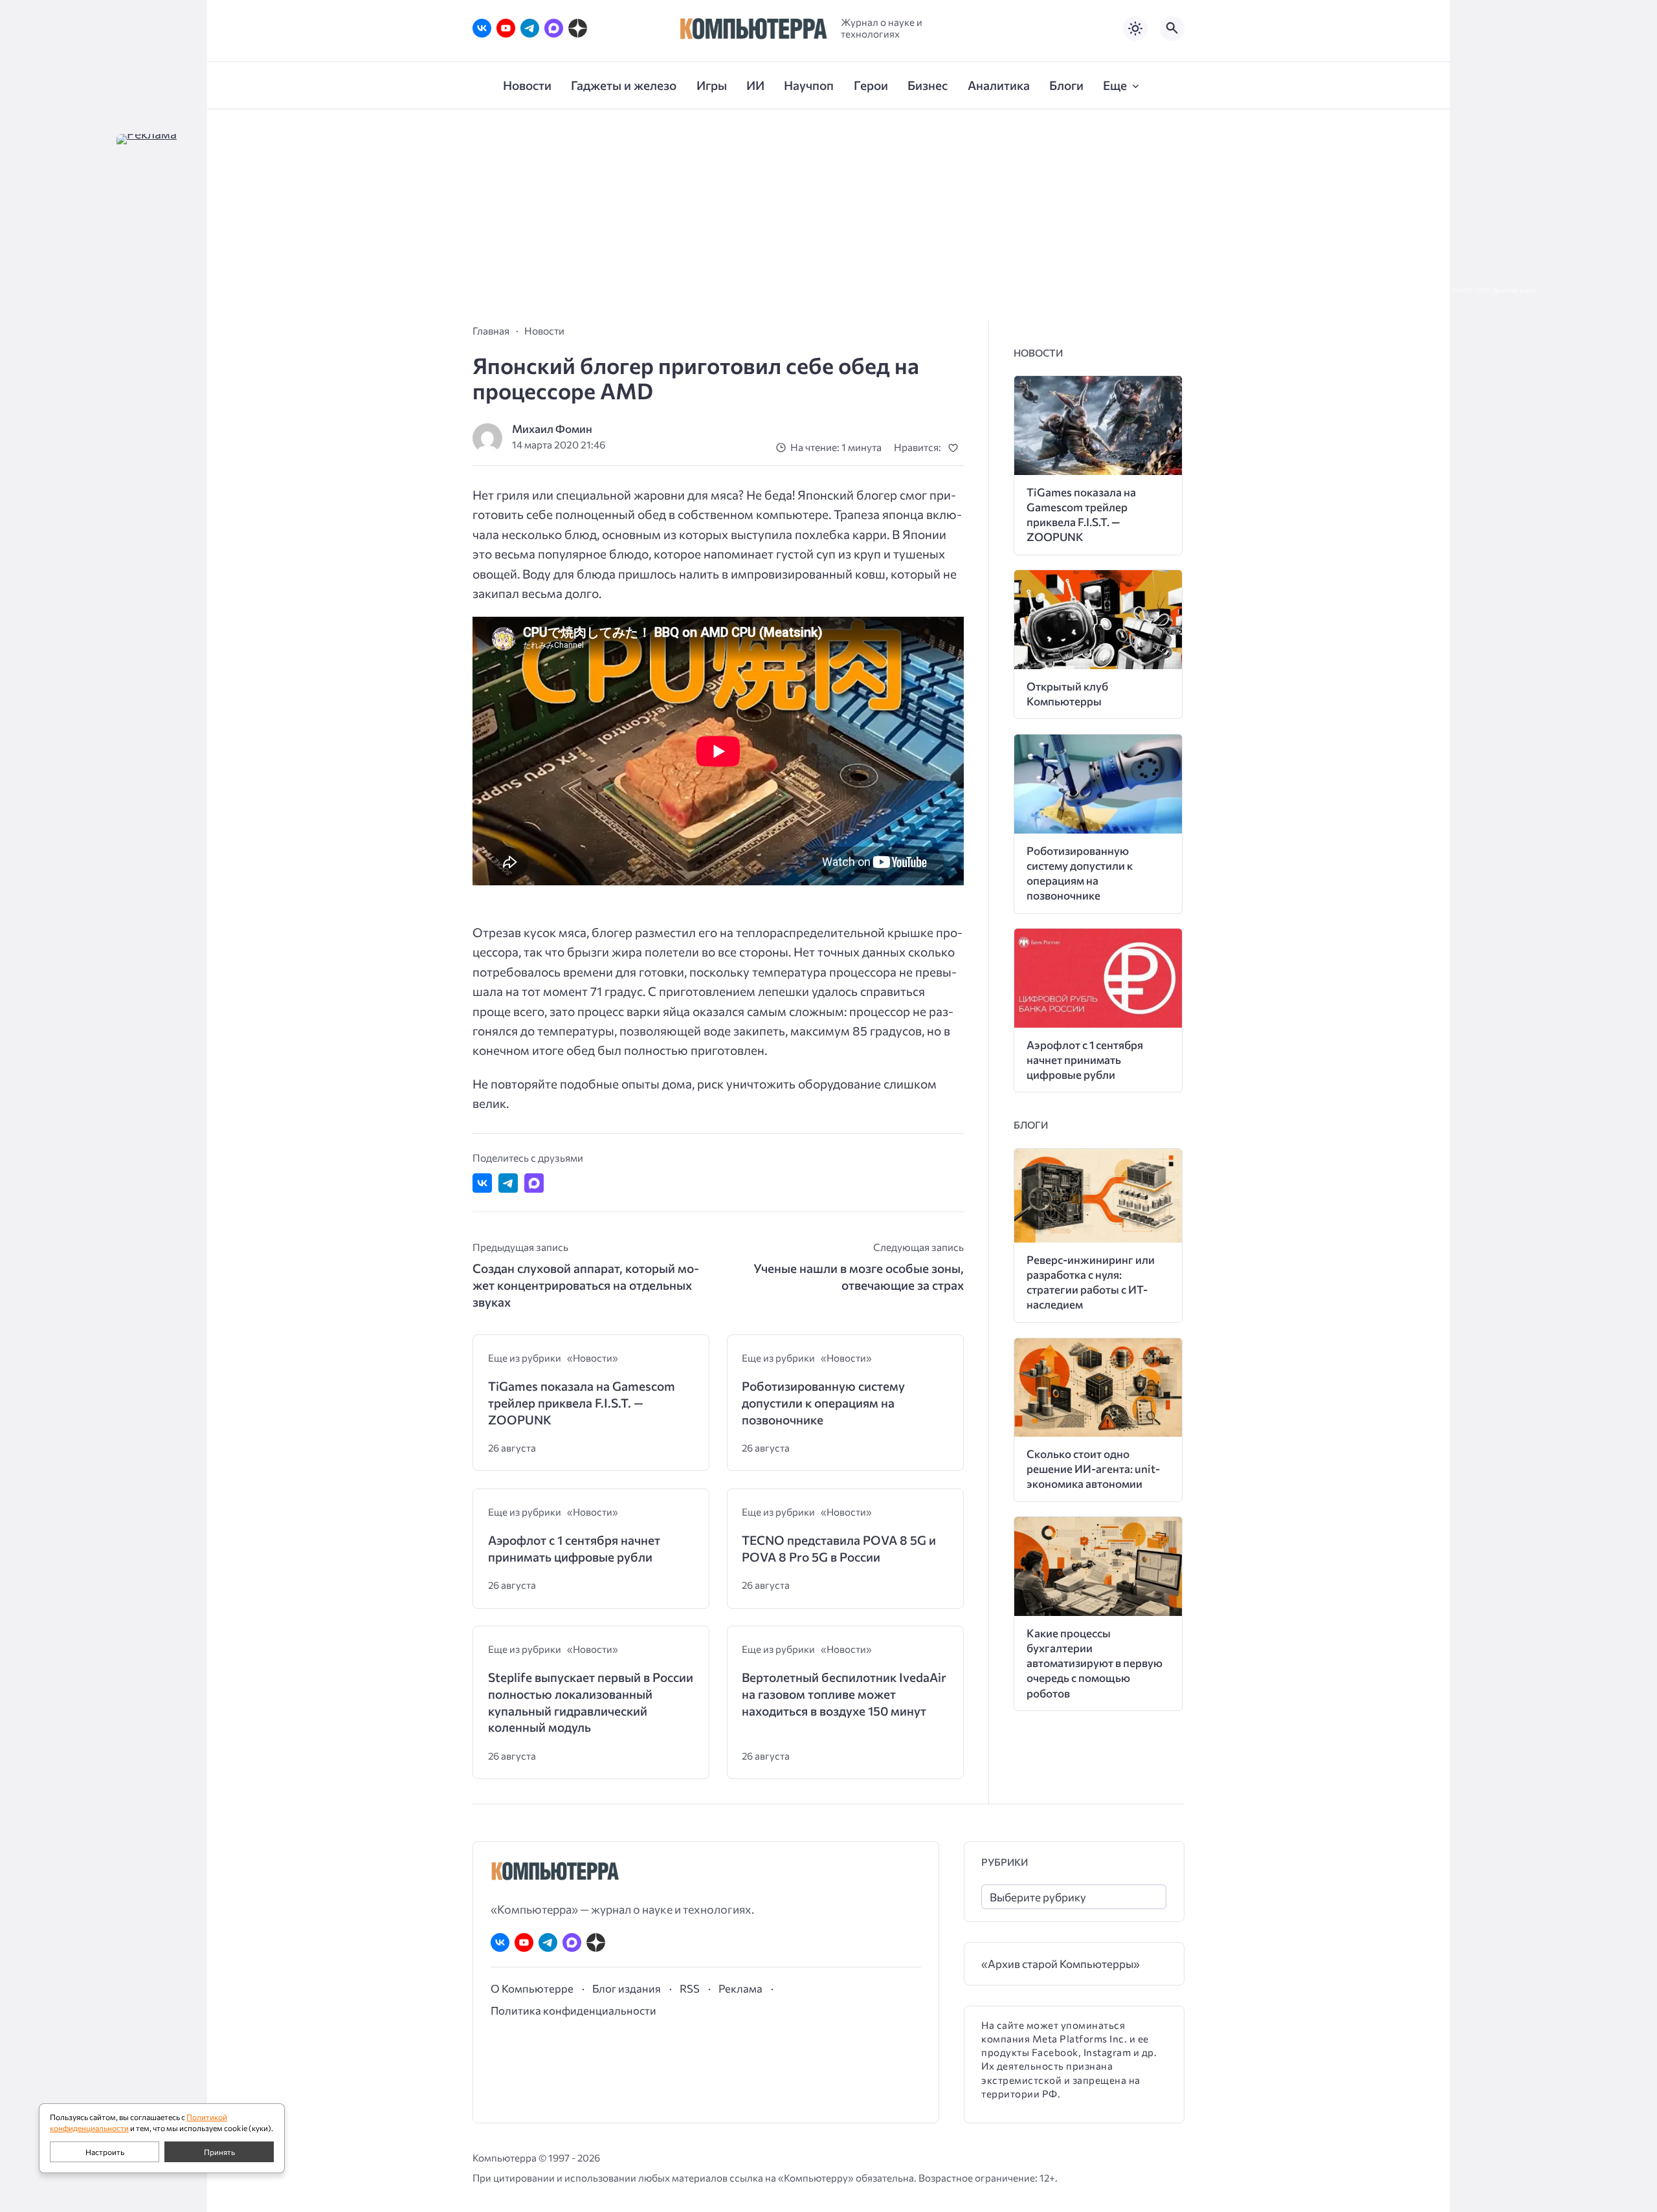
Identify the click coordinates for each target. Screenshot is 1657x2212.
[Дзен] (578, 28)
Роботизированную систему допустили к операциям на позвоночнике (823, 1402)
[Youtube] (506, 28)
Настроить (105, 2152)
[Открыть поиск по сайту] (1172, 28)
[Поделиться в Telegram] (508, 1183)
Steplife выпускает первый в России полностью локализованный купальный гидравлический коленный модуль (591, 1702)
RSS (690, 1988)
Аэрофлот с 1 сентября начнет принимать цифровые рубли (574, 1548)
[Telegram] (530, 28)
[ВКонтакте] (482, 28)
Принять (219, 2152)
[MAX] (554, 28)
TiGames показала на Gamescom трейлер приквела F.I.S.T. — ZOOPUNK (582, 1402)
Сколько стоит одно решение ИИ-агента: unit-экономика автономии (1093, 1469)
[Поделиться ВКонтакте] (482, 1183)
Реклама (740, 1988)
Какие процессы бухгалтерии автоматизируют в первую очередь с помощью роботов (1095, 1663)
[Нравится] (956, 448)
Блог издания (627, 1988)
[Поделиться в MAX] (534, 1183)
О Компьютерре (532, 1988)
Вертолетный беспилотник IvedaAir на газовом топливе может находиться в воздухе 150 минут (844, 1694)
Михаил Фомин (552, 429)
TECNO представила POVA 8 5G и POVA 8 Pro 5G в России (839, 1548)
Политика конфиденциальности (573, 2010)
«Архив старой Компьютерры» (1061, 1964)
